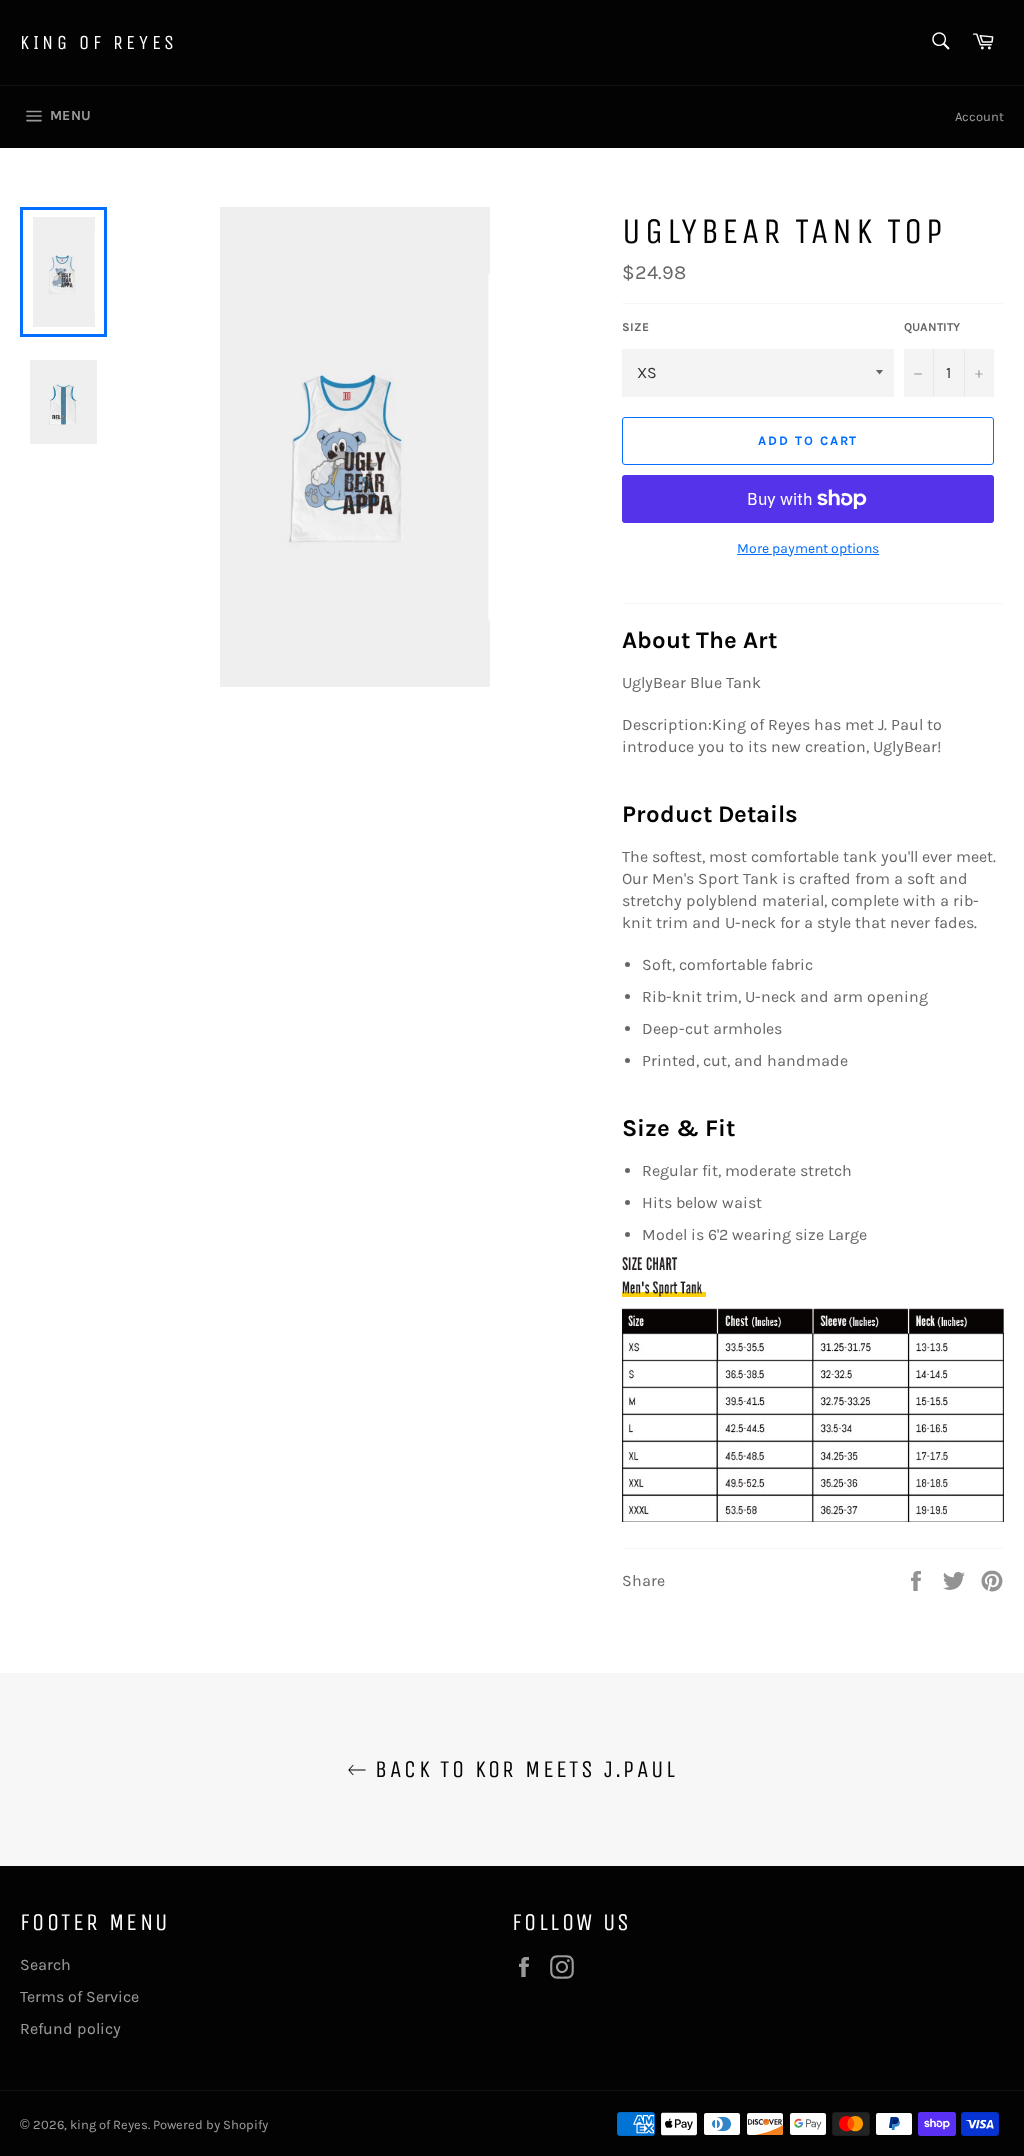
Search (45, 1964)
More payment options (808, 548)
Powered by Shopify (210, 2124)
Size (635, 327)
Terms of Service (79, 1996)
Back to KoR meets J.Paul (522, 1769)
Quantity (932, 327)
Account (979, 116)
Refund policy (70, 2028)
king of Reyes (99, 42)
